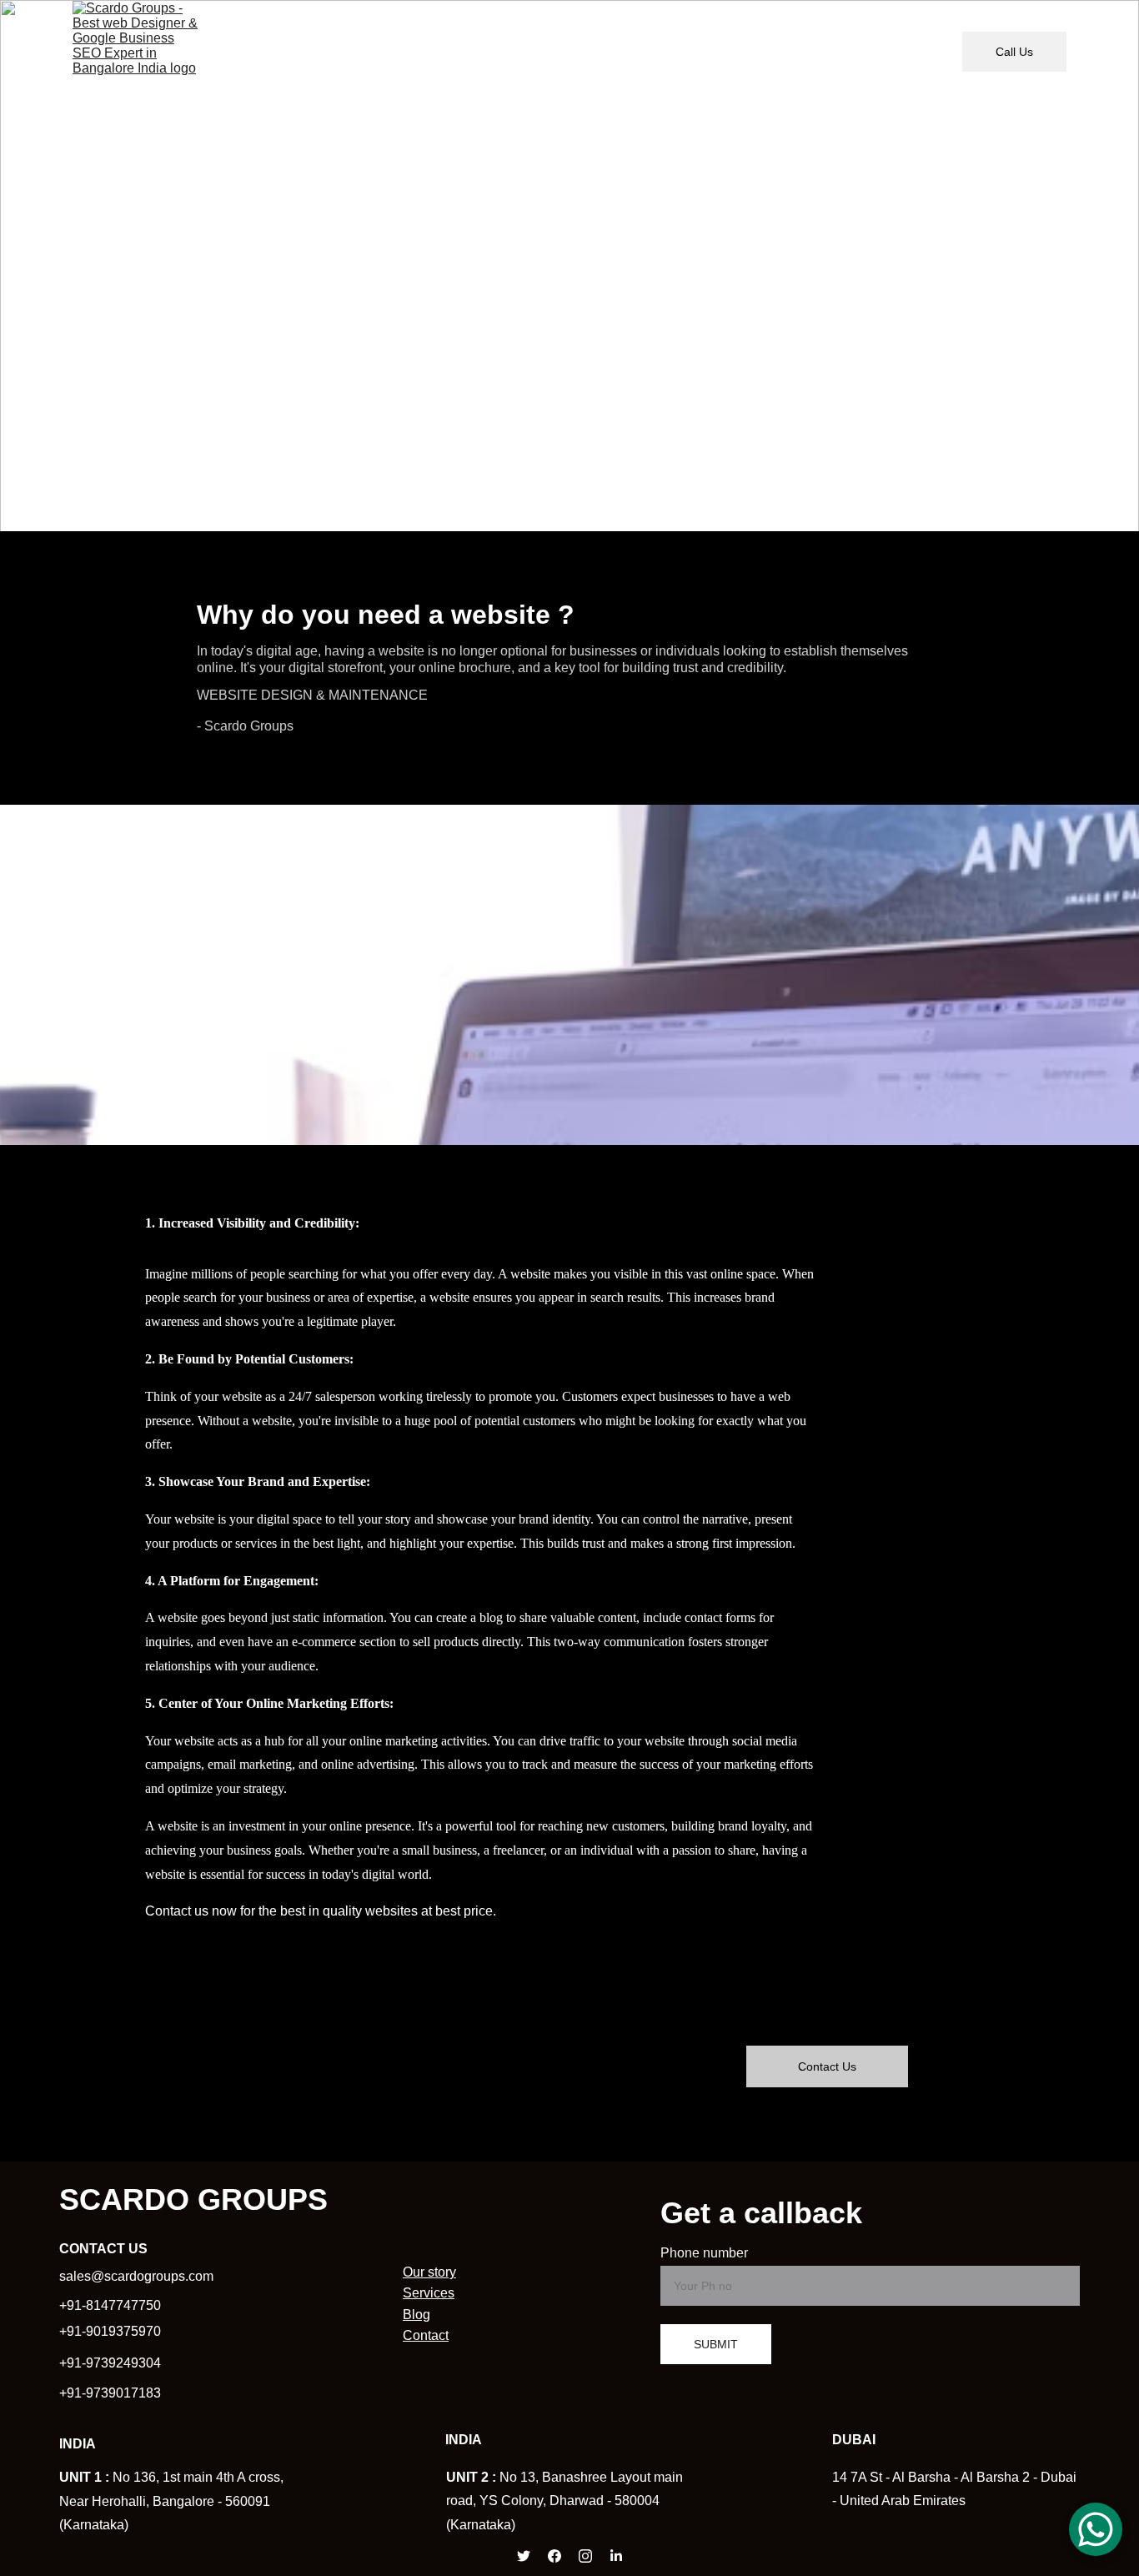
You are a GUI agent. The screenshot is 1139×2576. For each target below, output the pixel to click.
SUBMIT (716, 2344)
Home (339, 51)
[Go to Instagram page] (585, 2556)
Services (429, 2293)
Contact (426, 2335)
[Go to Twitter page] (524, 2556)
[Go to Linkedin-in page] (616, 2556)
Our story (414, 51)
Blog (898, 51)
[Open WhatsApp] (1096, 2529)
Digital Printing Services (670, 51)
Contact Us (827, 2066)
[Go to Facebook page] (554, 2556)
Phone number (704, 2253)
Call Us (1014, 52)
